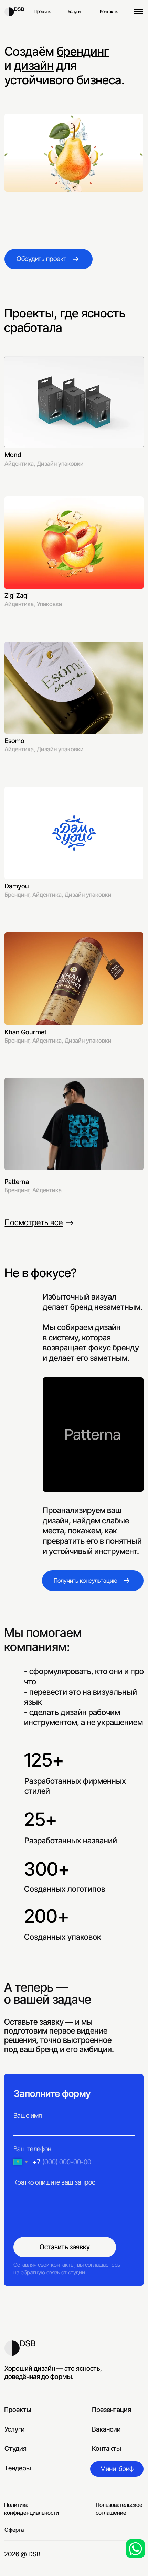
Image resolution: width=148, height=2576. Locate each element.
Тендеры (18, 2468)
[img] (14, 12)
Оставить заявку (65, 2247)
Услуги (15, 2429)
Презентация (112, 2410)
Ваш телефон (32, 2149)
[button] (117, 2469)
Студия (15, 2449)
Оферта (14, 2530)
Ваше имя (28, 2116)
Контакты (107, 2449)
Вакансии (106, 2429)
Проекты (18, 2410)
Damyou (17, 886)
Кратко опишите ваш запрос (54, 2182)
